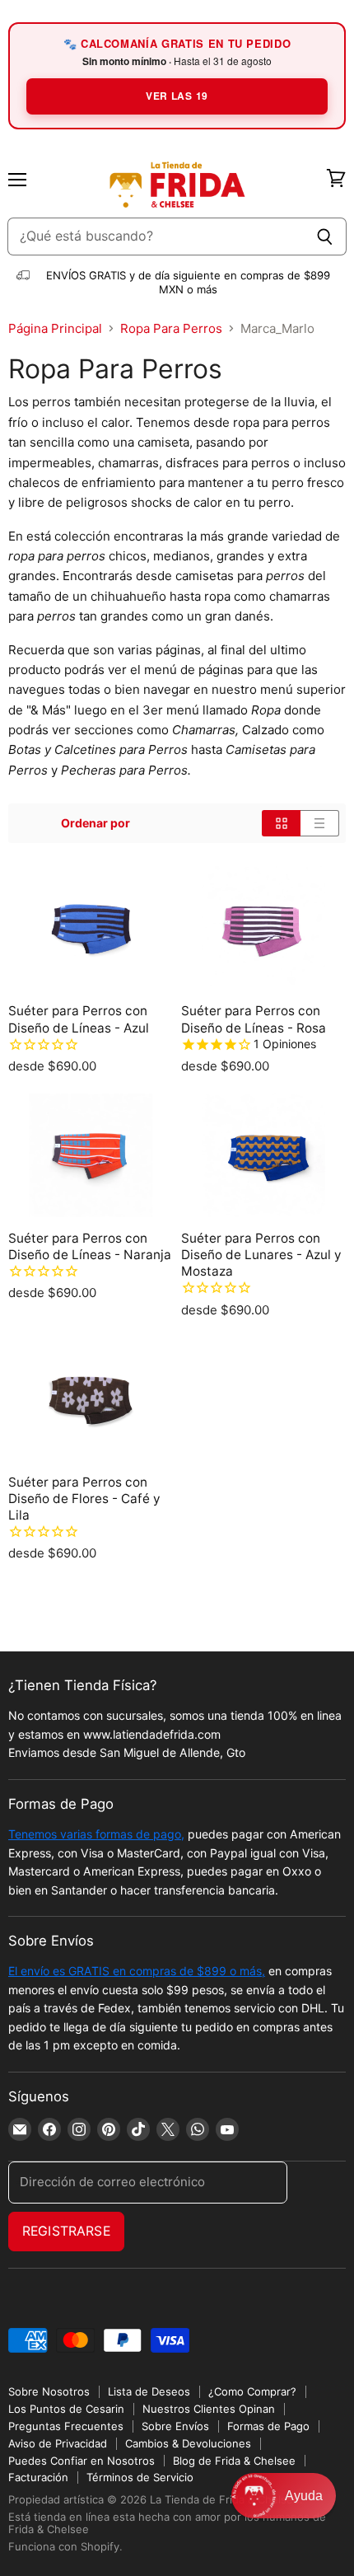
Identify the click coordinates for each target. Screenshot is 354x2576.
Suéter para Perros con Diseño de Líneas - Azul (79, 1019)
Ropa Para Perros (171, 328)
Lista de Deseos (149, 2391)
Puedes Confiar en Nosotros (82, 2461)
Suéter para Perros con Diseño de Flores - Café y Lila (84, 1499)
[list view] (320, 823)
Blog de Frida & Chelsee (234, 2461)
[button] (284, 2496)
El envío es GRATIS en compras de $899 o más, (137, 1971)
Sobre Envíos (175, 2426)
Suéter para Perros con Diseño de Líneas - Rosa (254, 1019)
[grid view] (281, 823)
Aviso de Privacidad (58, 2443)
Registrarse (66, 2231)
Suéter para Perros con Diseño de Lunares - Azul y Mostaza (261, 1255)
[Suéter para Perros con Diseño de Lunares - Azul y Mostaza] (263, 1155)
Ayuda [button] (304, 2496)
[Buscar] (325, 237)
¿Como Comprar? (252, 2391)
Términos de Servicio (140, 2477)
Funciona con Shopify (64, 2546)
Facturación (38, 2477)
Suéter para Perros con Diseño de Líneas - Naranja (90, 1246)
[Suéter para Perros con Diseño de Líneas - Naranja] (91, 1155)
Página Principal (55, 328)
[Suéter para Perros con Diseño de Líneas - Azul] (91, 928)
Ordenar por (95, 823)
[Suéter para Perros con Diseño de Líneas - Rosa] (263, 928)
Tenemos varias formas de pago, (96, 1834)
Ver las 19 (177, 96)
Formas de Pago (268, 2426)
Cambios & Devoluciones (188, 2443)
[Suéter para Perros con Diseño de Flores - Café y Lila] (91, 1399)
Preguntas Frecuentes (66, 2426)
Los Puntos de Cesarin (66, 2409)
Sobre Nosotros (49, 2391)
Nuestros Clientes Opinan (209, 2409)
